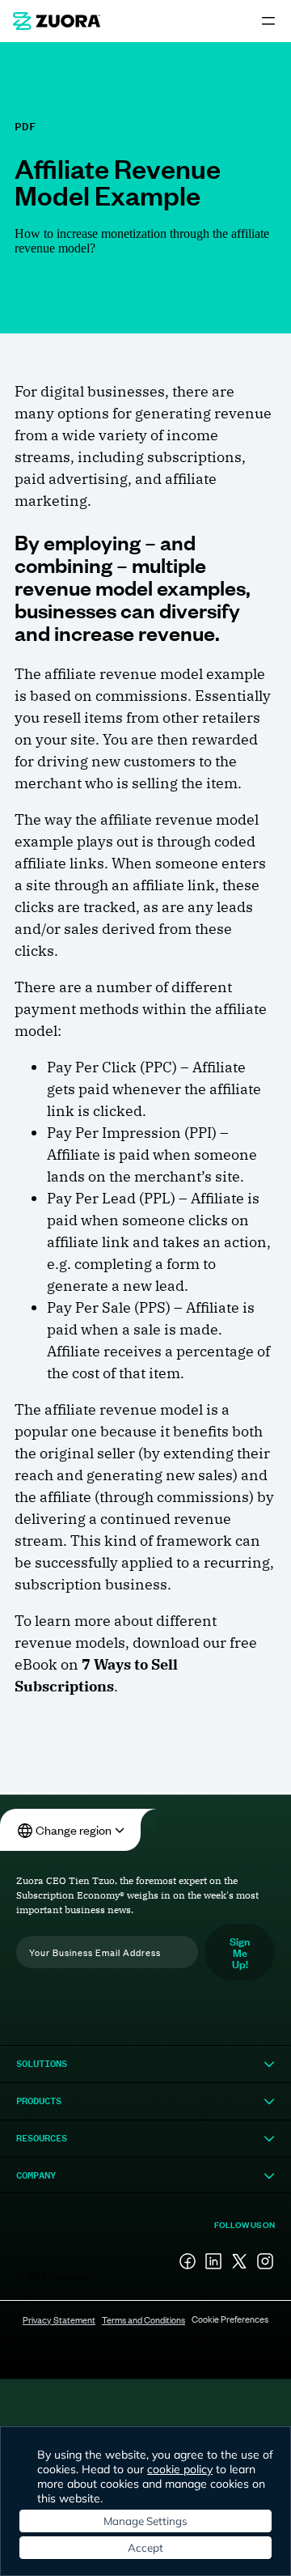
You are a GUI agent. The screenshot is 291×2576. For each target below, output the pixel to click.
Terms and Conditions (143, 2319)
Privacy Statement (59, 2319)
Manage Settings (145, 2521)
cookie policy (180, 2469)
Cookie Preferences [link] (230, 2319)
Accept (145, 2548)
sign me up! (240, 1952)
